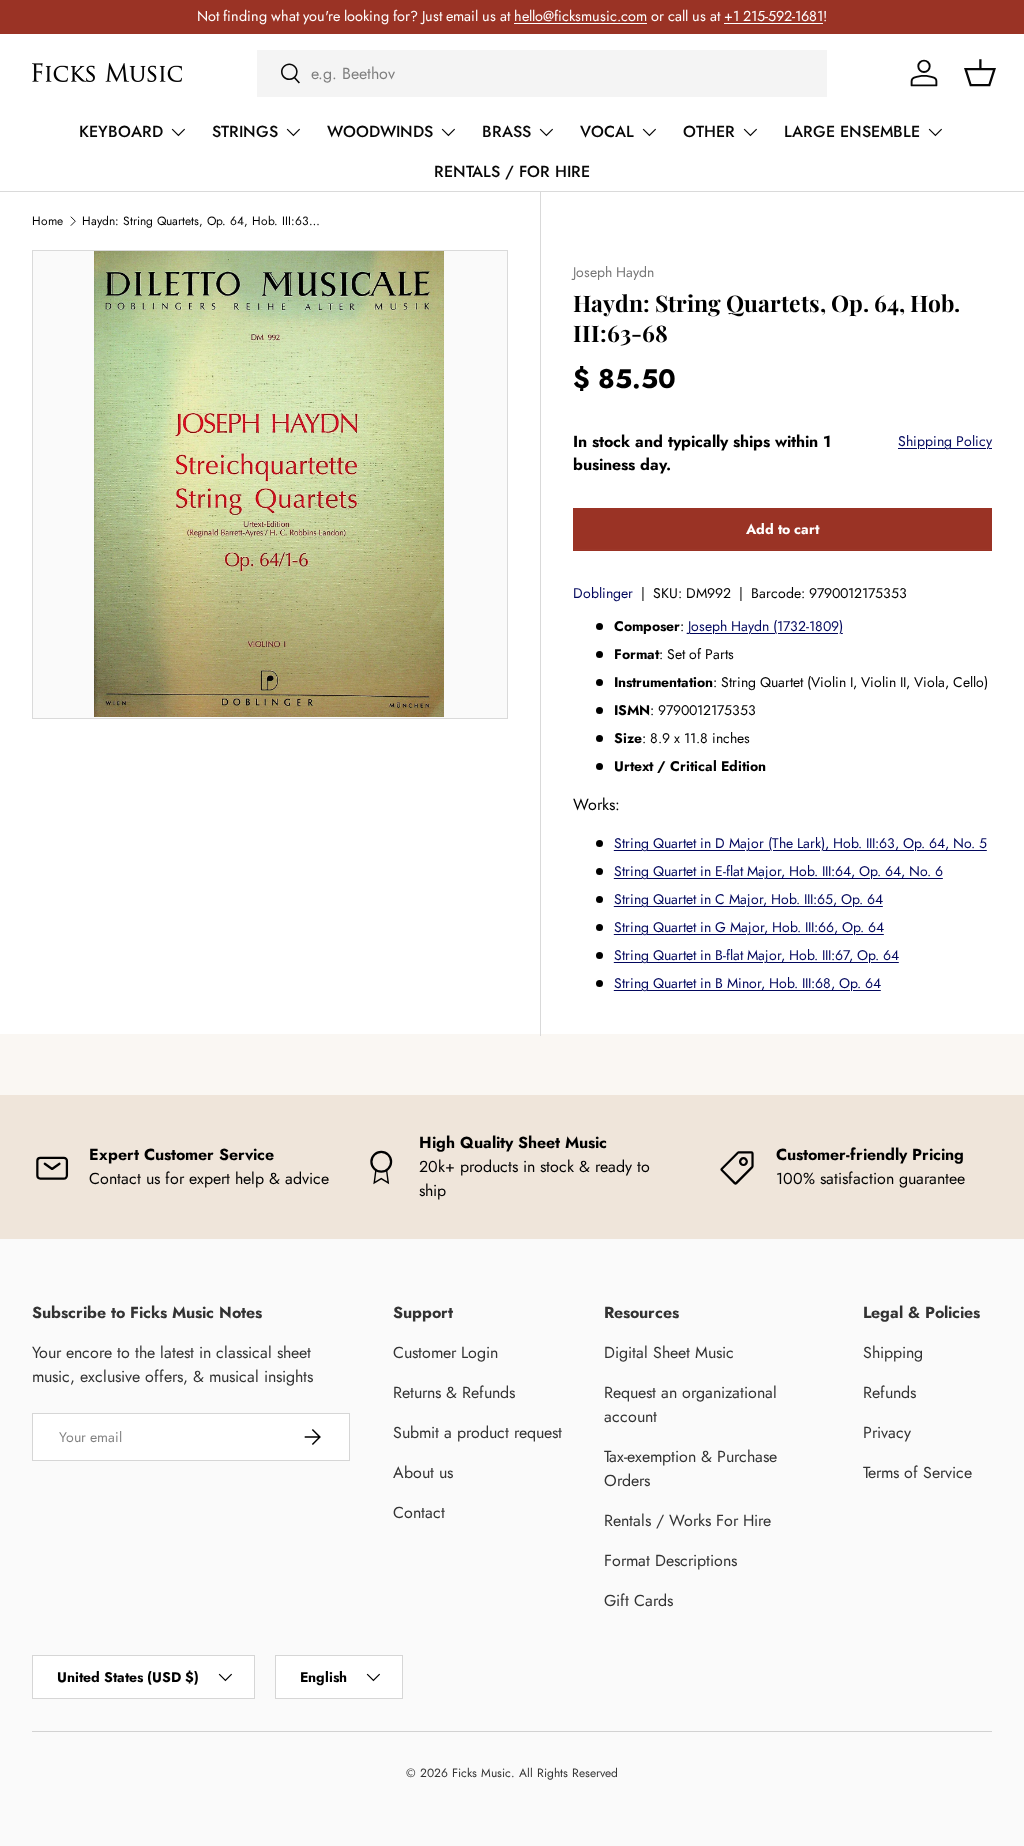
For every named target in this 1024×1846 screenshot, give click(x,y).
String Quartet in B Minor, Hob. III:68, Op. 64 (747, 983)
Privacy (887, 1432)
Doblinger (603, 593)
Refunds (889, 1392)
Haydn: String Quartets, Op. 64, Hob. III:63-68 (202, 221)
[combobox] (542, 73)
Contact (419, 1512)
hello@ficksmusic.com (580, 16)
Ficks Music (481, 1773)
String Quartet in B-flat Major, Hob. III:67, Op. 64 (756, 955)
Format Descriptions (670, 1560)
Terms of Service (917, 1472)
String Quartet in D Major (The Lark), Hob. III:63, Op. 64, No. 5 (800, 843)
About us (423, 1472)
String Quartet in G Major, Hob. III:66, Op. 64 (749, 927)
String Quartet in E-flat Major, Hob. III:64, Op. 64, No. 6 (778, 871)
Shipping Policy (945, 441)
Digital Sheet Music (669, 1352)
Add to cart (782, 529)
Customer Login (445, 1352)
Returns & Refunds (454, 1392)
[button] (980, 73)
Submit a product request (477, 1432)
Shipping (893, 1352)
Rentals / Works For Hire (687, 1520)
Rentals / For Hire (512, 171)
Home (47, 221)
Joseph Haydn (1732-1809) (765, 626)
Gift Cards (638, 1600)
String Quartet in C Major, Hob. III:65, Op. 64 (748, 899)
